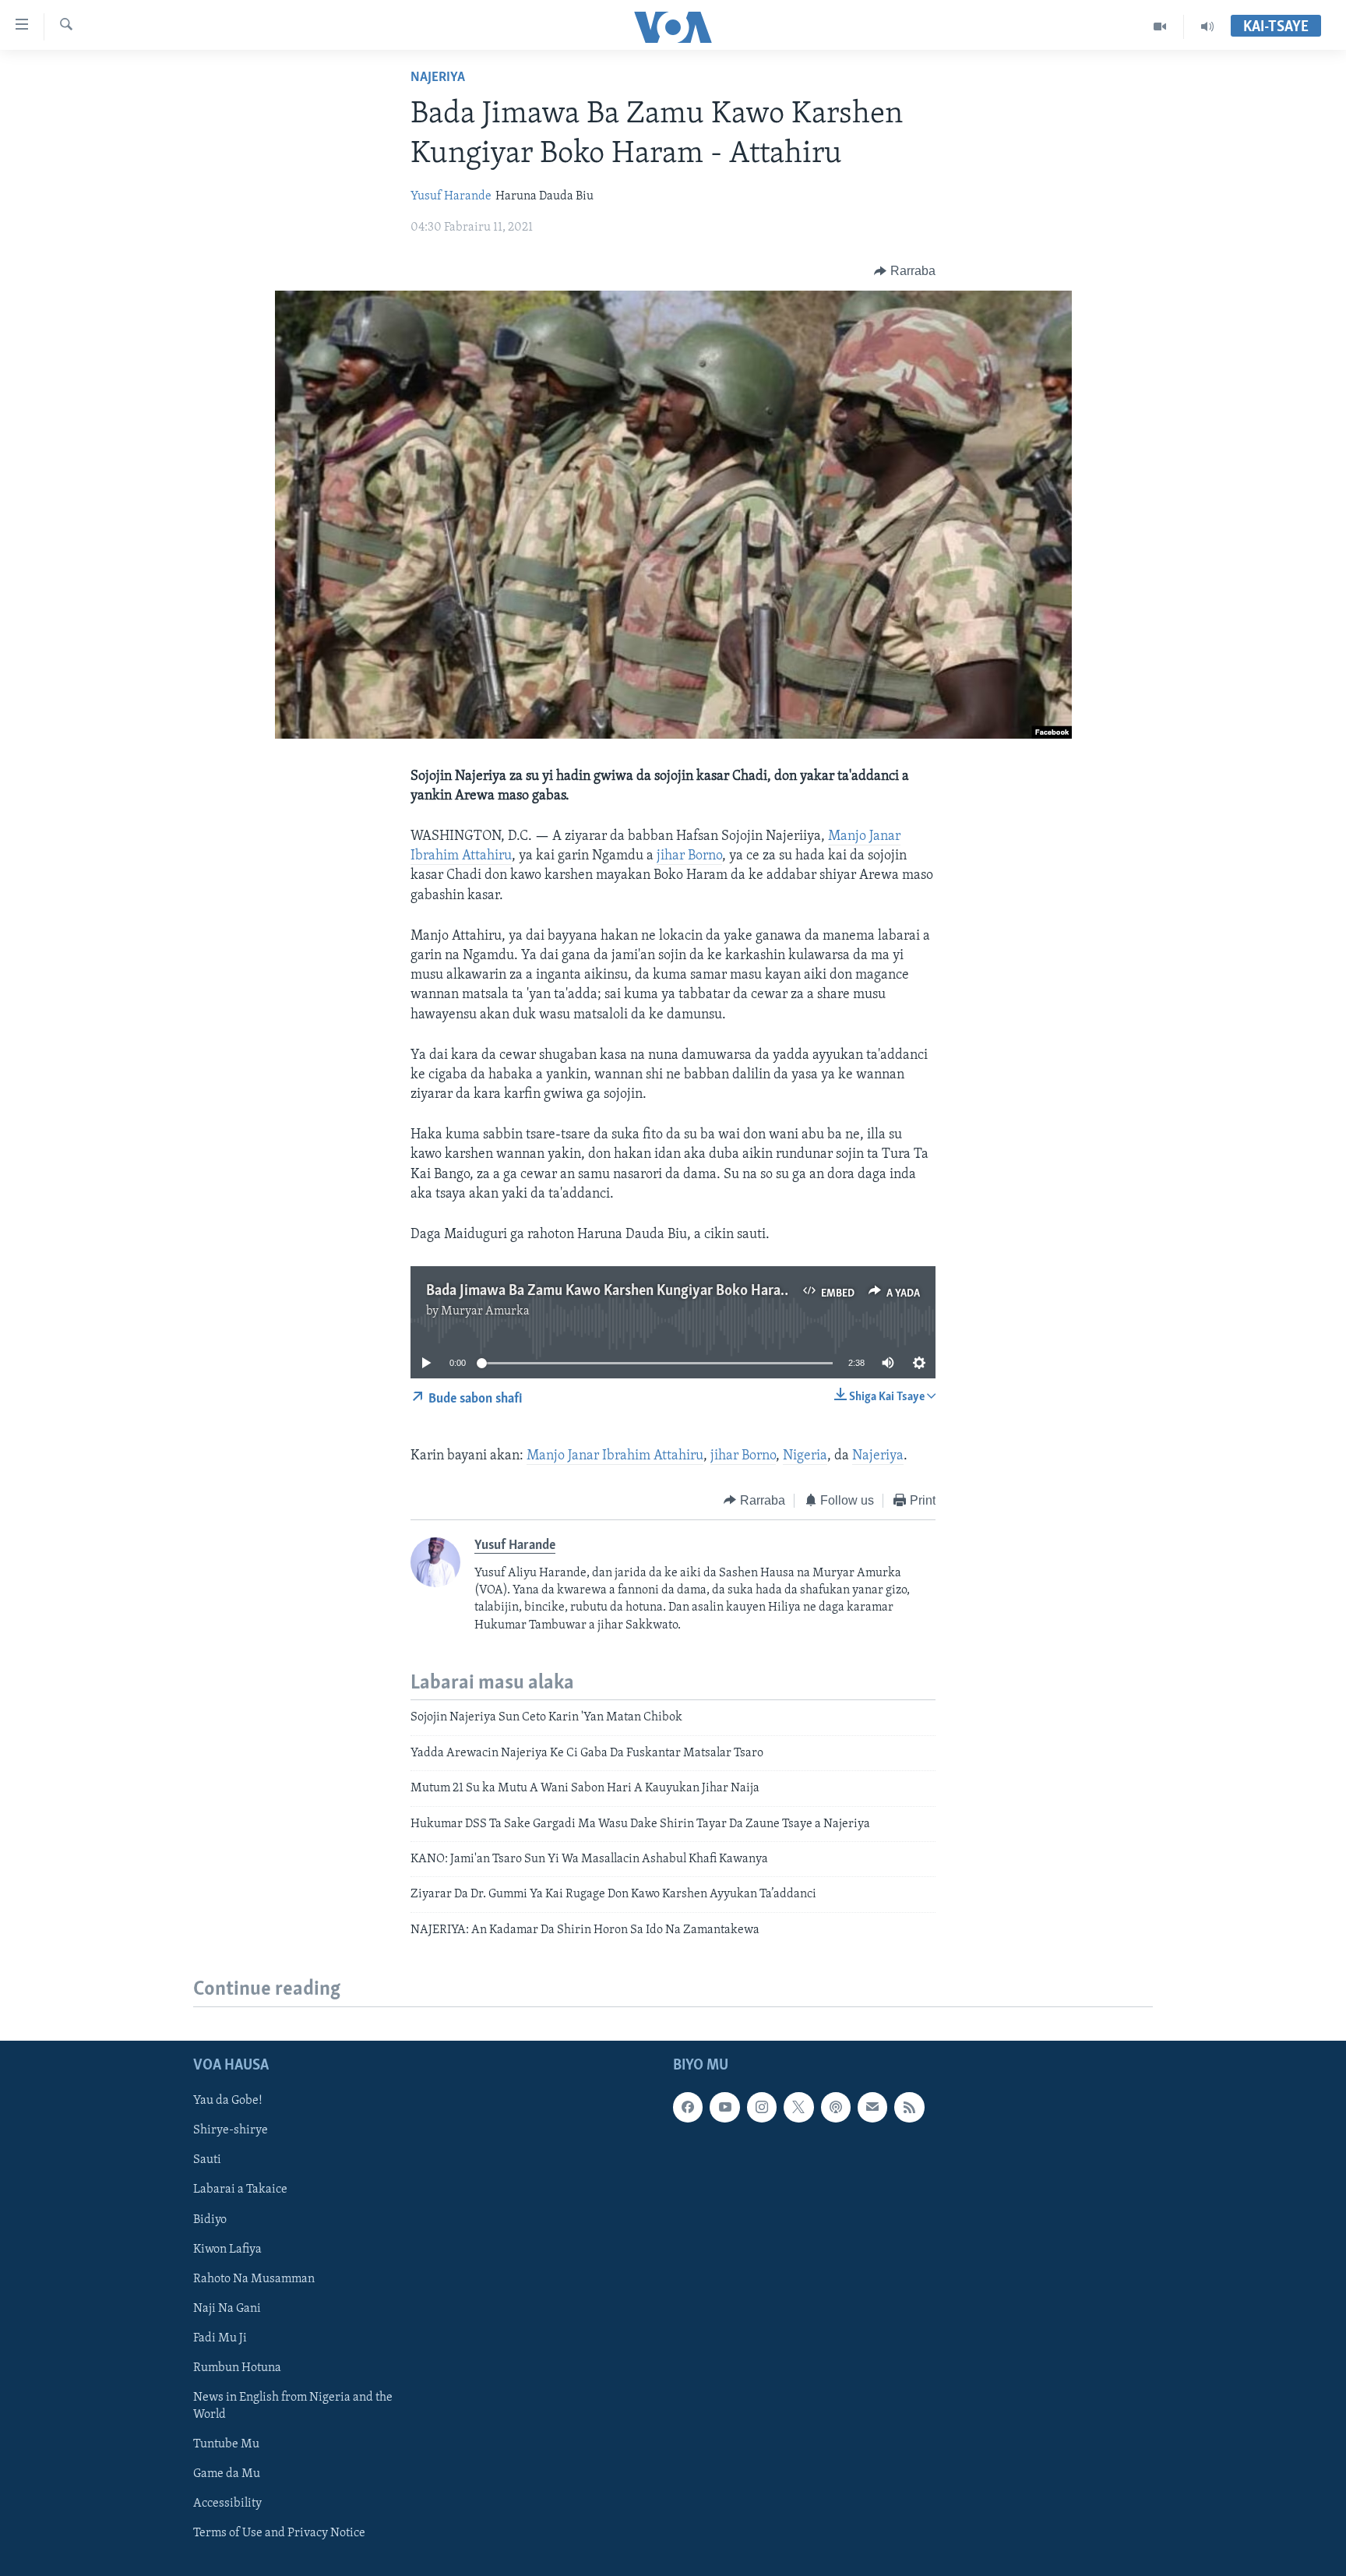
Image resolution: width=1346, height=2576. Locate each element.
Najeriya (438, 78)
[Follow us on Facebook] (688, 2107)
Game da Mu (227, 2474)
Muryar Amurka (485, 1311)
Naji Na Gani (227, 2309)
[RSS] (909, 2107)
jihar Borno (689, 856)
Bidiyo (210, 2220)
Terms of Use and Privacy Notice (279, 2533)
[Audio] (1207, 26)
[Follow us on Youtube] (724, 2107)
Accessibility (227, 2504)
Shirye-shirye (231, 2130)
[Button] (905, 271)
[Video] (1160, 26)
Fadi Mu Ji (220, 2338)
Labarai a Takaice (240, 2190)
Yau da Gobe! (228, 2101)
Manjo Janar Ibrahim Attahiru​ (615, 1456)
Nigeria (805, 1456)
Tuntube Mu (226, 2444)
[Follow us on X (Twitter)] (798, 2107)
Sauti (207, 2161)
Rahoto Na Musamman (254, 2279)
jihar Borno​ (743, 1456)
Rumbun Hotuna (237, 2368)
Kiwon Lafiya (227, 2250)
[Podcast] (836, 2107)
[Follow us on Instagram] (762, 2107)
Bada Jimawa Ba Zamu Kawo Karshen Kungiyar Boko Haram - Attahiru (640, 1291)
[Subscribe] (872, 2107)
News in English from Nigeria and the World (293, 2406)
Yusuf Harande (451, 196)
